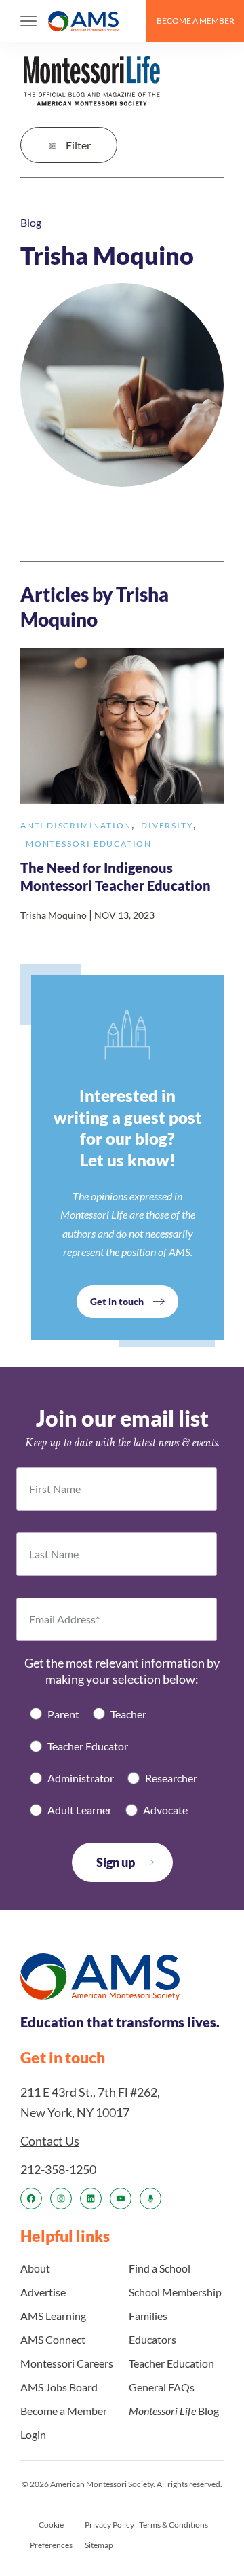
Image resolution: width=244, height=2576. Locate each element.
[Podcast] (150, 2198)
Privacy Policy (109, 2525)
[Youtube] (121, 2198)
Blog (31, 222)
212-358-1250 (58, 2169)
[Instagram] (61, 2198)
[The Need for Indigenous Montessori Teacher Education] (122, 786)
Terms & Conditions (174, 2525)
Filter (78, 145)
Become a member (196, 21)
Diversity (167, 825)
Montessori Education (89, 844)
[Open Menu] (28, 21)
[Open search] (130, 21)
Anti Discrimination (76, 825)
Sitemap (99, 2545)
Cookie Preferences (51, 2535)
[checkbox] (122, 1762)
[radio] (55, 1714)
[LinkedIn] (91, 2198)
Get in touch (117, 1301)
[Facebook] (31, 2198)
